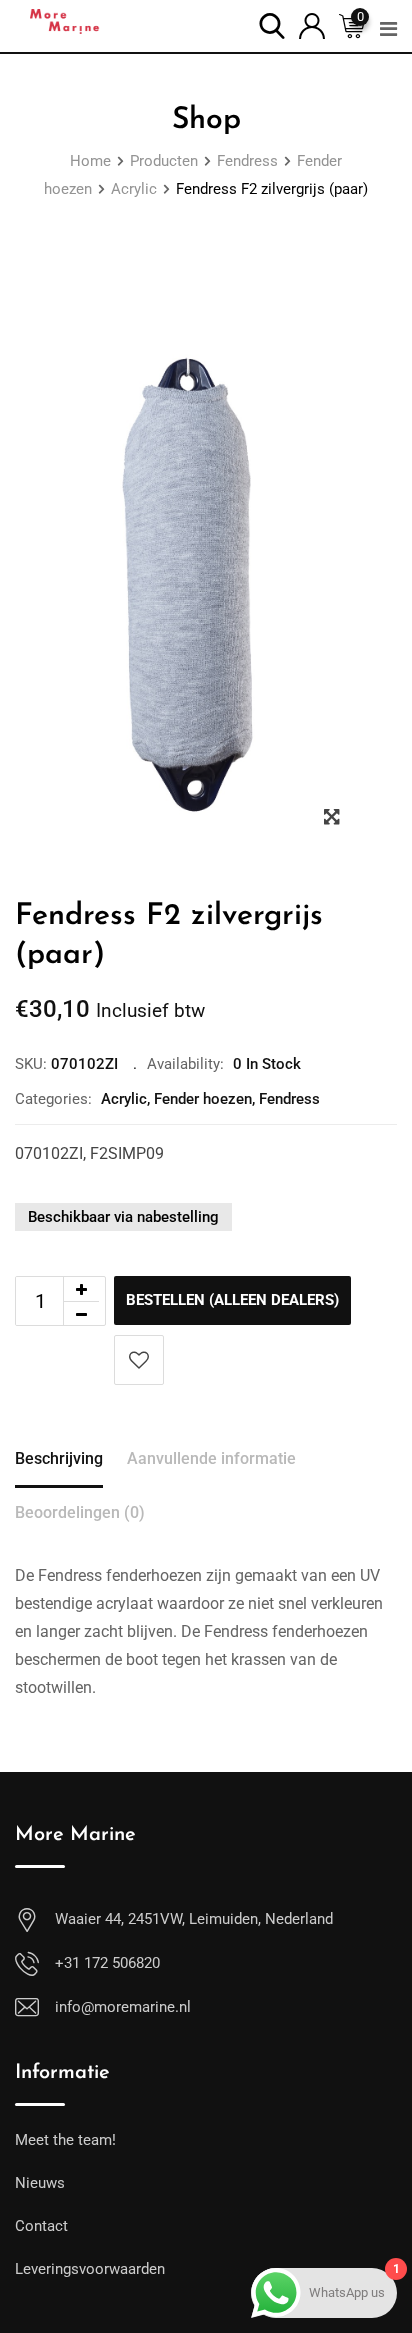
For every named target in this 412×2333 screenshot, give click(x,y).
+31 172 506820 (107, 1963)
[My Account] (312, 24)
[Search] (272, 24)
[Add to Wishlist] (139, 1360)
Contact (41, 2226)
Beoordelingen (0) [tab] (80, 1512)
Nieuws (40, 2183)
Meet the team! (65, 2140)
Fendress (289, 1099)
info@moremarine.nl (123, 2007)
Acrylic (124, 1099)
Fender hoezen (203, 1099)
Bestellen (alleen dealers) (232, 1300)
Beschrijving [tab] (59, 1458)
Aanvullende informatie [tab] (211, 1458)
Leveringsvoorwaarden (90, 2269)
